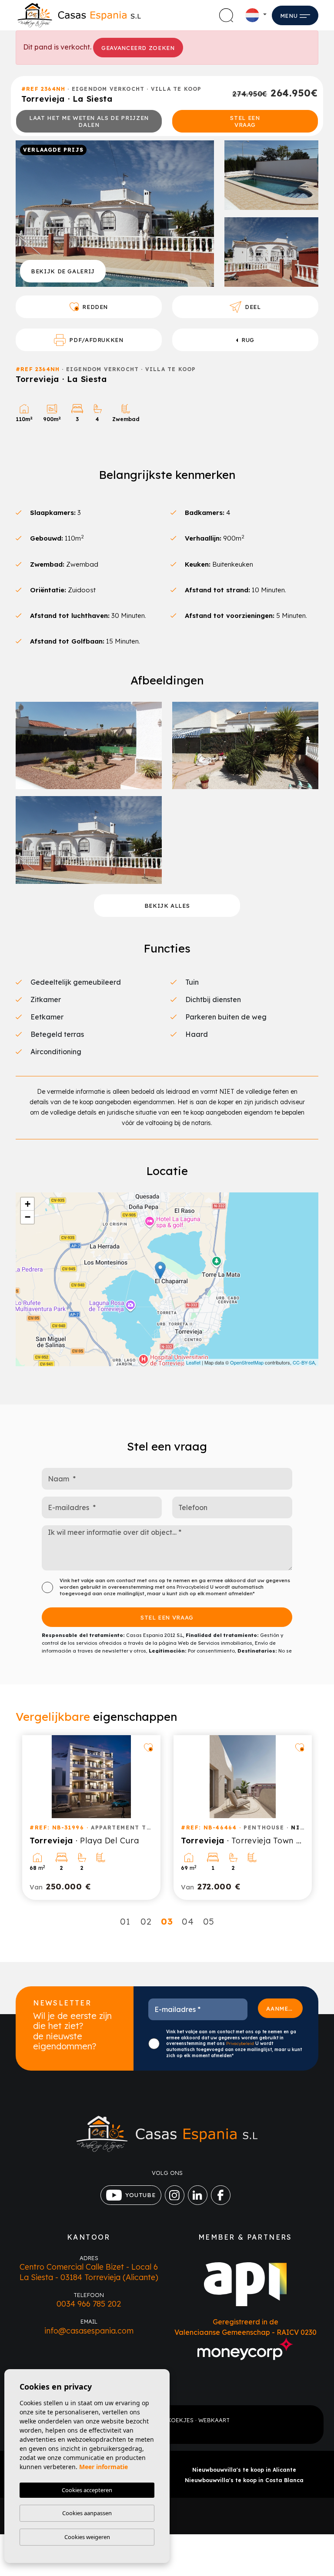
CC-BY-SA (304, 1362)
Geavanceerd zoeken (138, 48)
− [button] (28, 1217)
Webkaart (214, 2420)
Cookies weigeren (87, 2537)
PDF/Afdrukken (96, 340)
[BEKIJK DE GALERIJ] (115, 213)
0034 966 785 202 (89, 2304)
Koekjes (180, 2420)
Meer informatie (104, 2467)
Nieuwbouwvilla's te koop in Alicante (244, 2470)
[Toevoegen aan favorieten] (148, 1747)
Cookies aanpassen (87, 2513)
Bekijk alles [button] (167, 906)
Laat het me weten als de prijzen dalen (89, 121)
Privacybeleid (193, 1587)
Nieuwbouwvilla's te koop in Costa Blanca (244, 2480)
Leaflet (193, 1362)
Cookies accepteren (87, 2490)
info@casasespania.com (89, 2331)
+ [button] (28, 1204)
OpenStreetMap (247, 1362)
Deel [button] (253, 307)
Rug (248, 340)
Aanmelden (284, 2008)
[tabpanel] (91, 1817)
